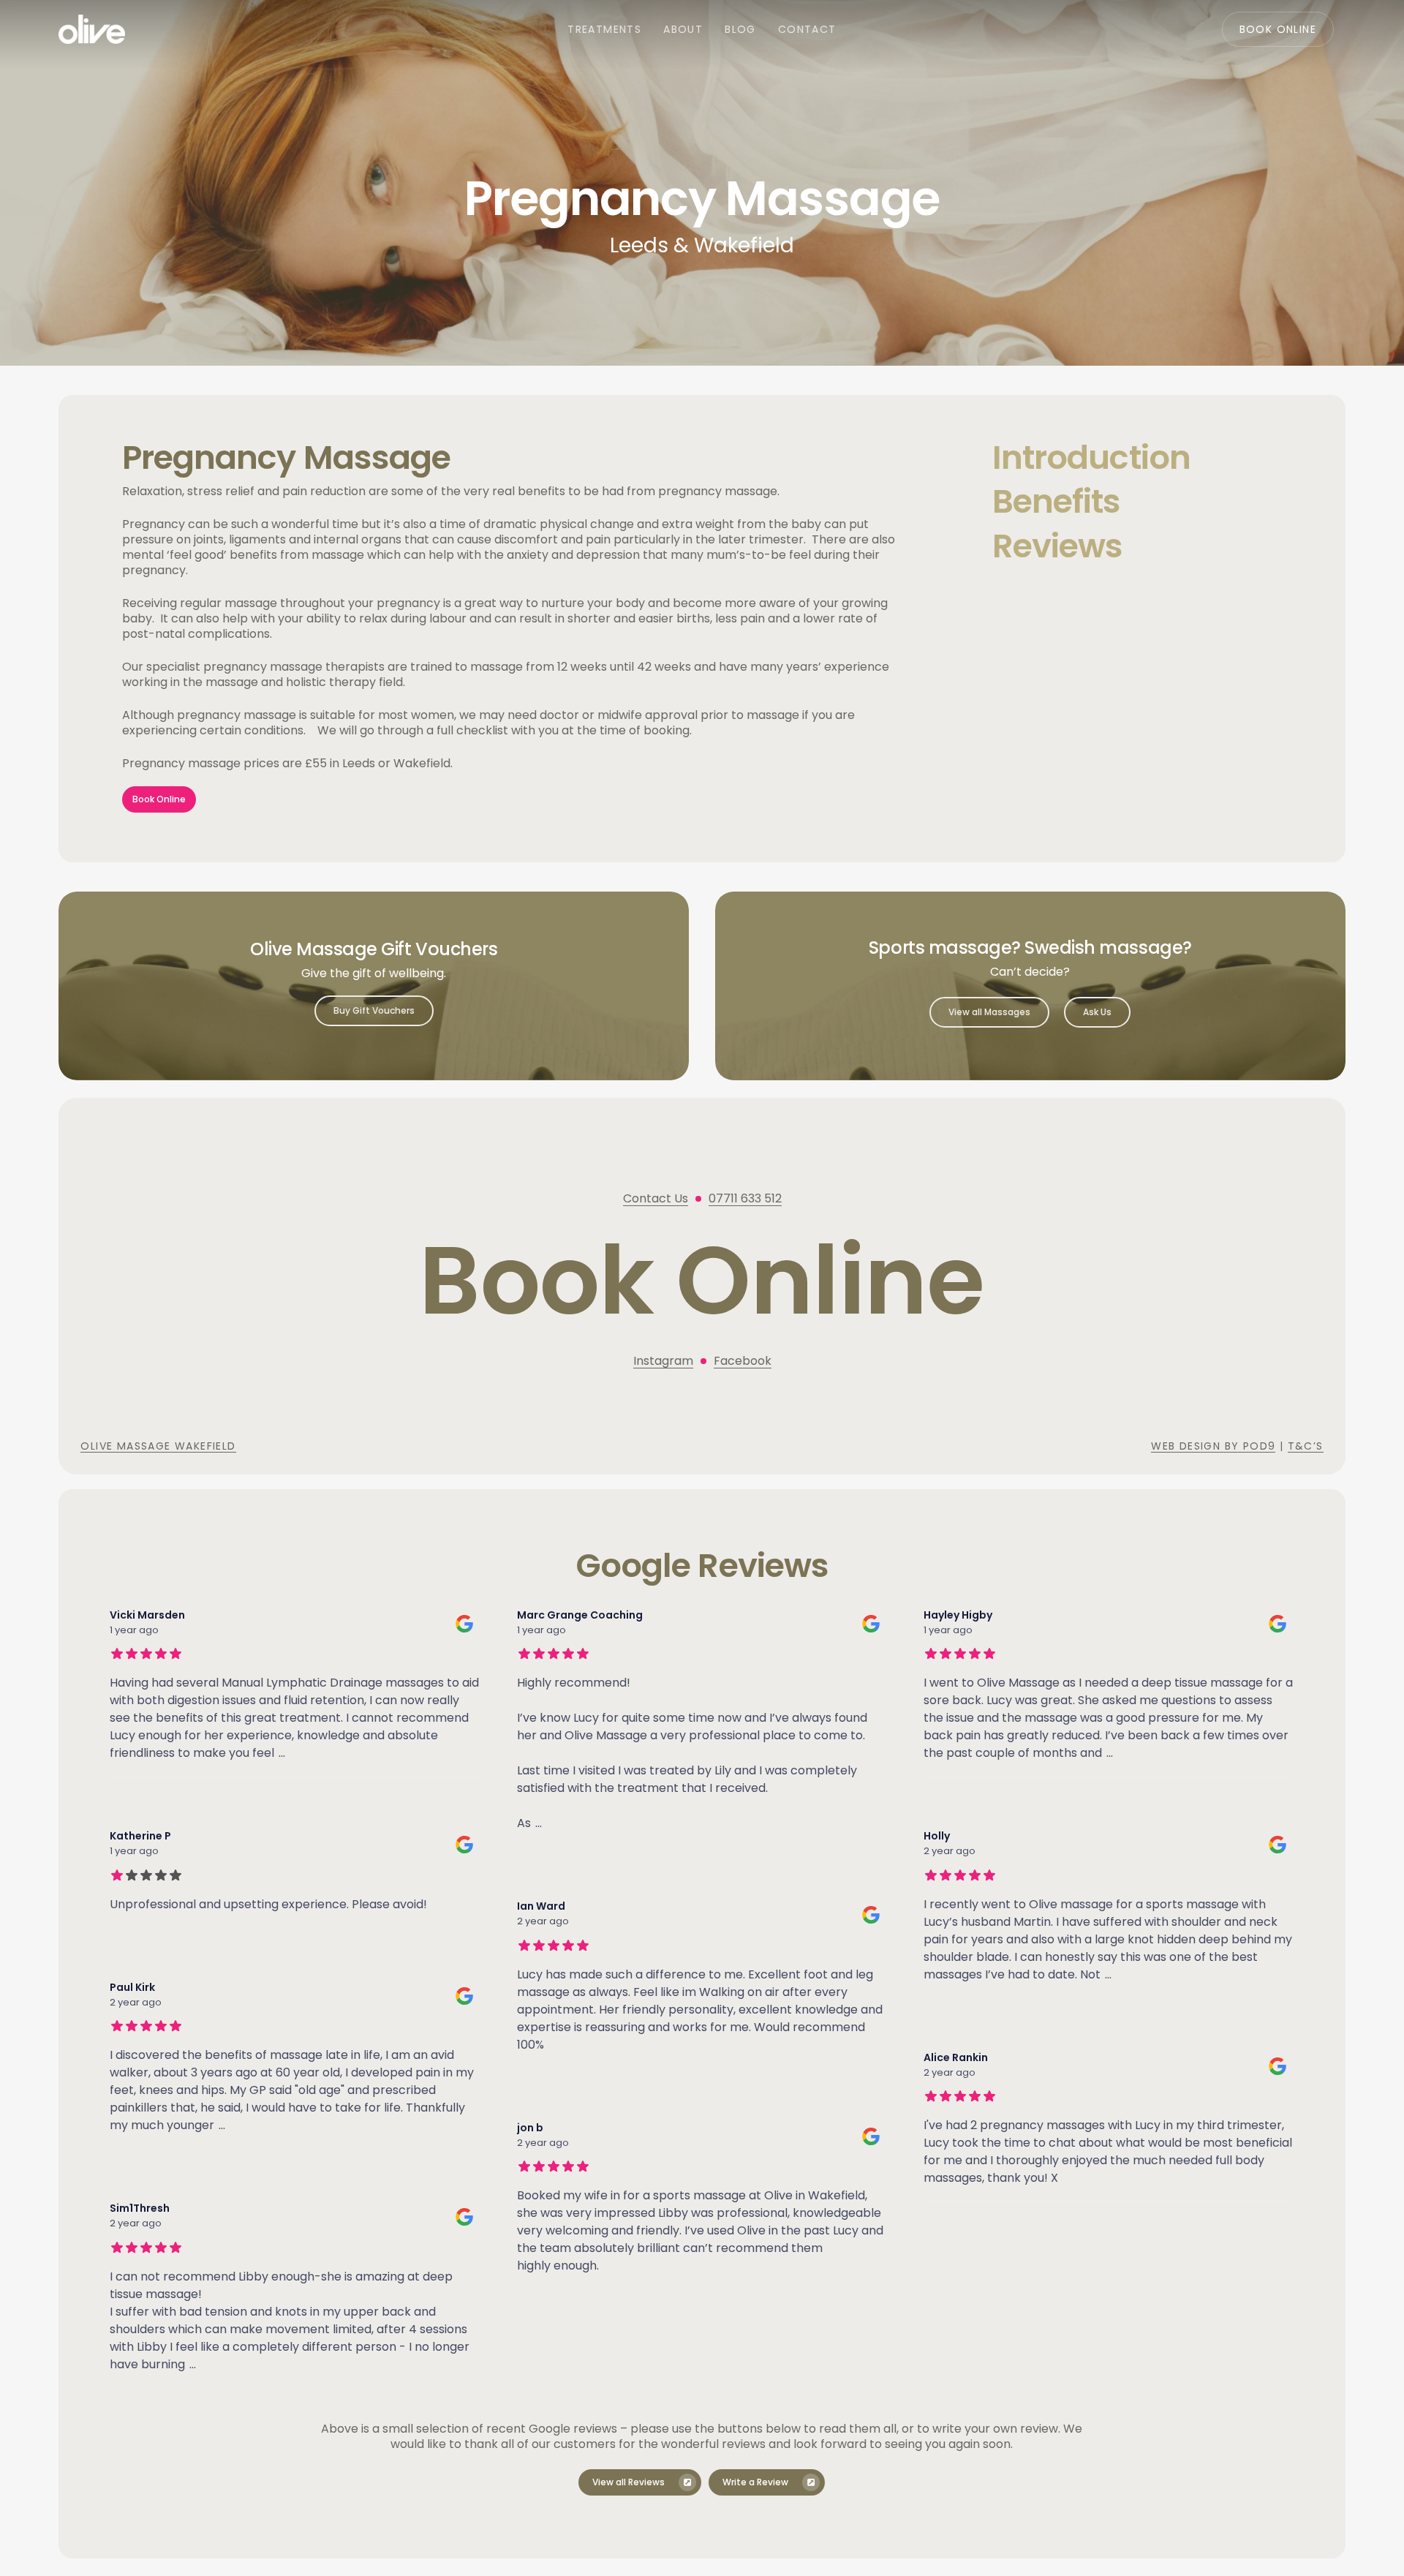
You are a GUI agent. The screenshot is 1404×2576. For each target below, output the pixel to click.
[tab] (1137, 457)
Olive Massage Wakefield (158, 1446)
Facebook (743, 1361)
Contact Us (656, 1198)
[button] (159, 799)
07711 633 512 (745, 1198)
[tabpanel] (511, 629)
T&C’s (1306, 1446)
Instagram (663, 1361)
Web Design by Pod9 (1213, 1446)
